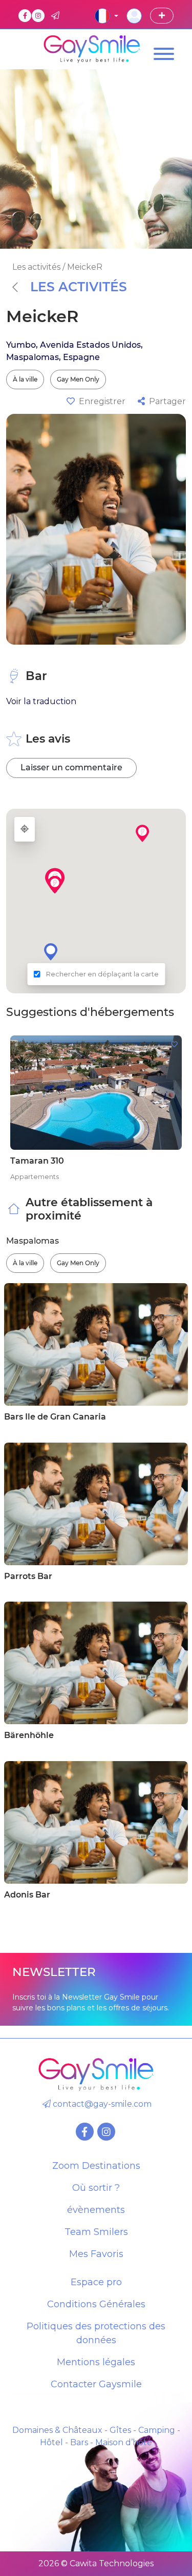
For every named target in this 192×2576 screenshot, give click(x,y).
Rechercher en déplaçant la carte (102, 974)
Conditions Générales (96, 2304)
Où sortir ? (96, 2188)
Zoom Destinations (96, 2166)
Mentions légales (96, 2362)
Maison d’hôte (124, 2442)
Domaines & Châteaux (57, 2430)
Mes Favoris (96, 2254)
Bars (79, 2442)
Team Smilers (96, 2232)
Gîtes (120, 2430)
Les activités (79, 287)
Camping (157, 2430)
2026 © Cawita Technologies (96, 2563)
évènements (96, 2210)
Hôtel (51, 2442)
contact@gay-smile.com (101, 2104)
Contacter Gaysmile (96, 2384)
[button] (51, 952)
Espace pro (96, 2282)
